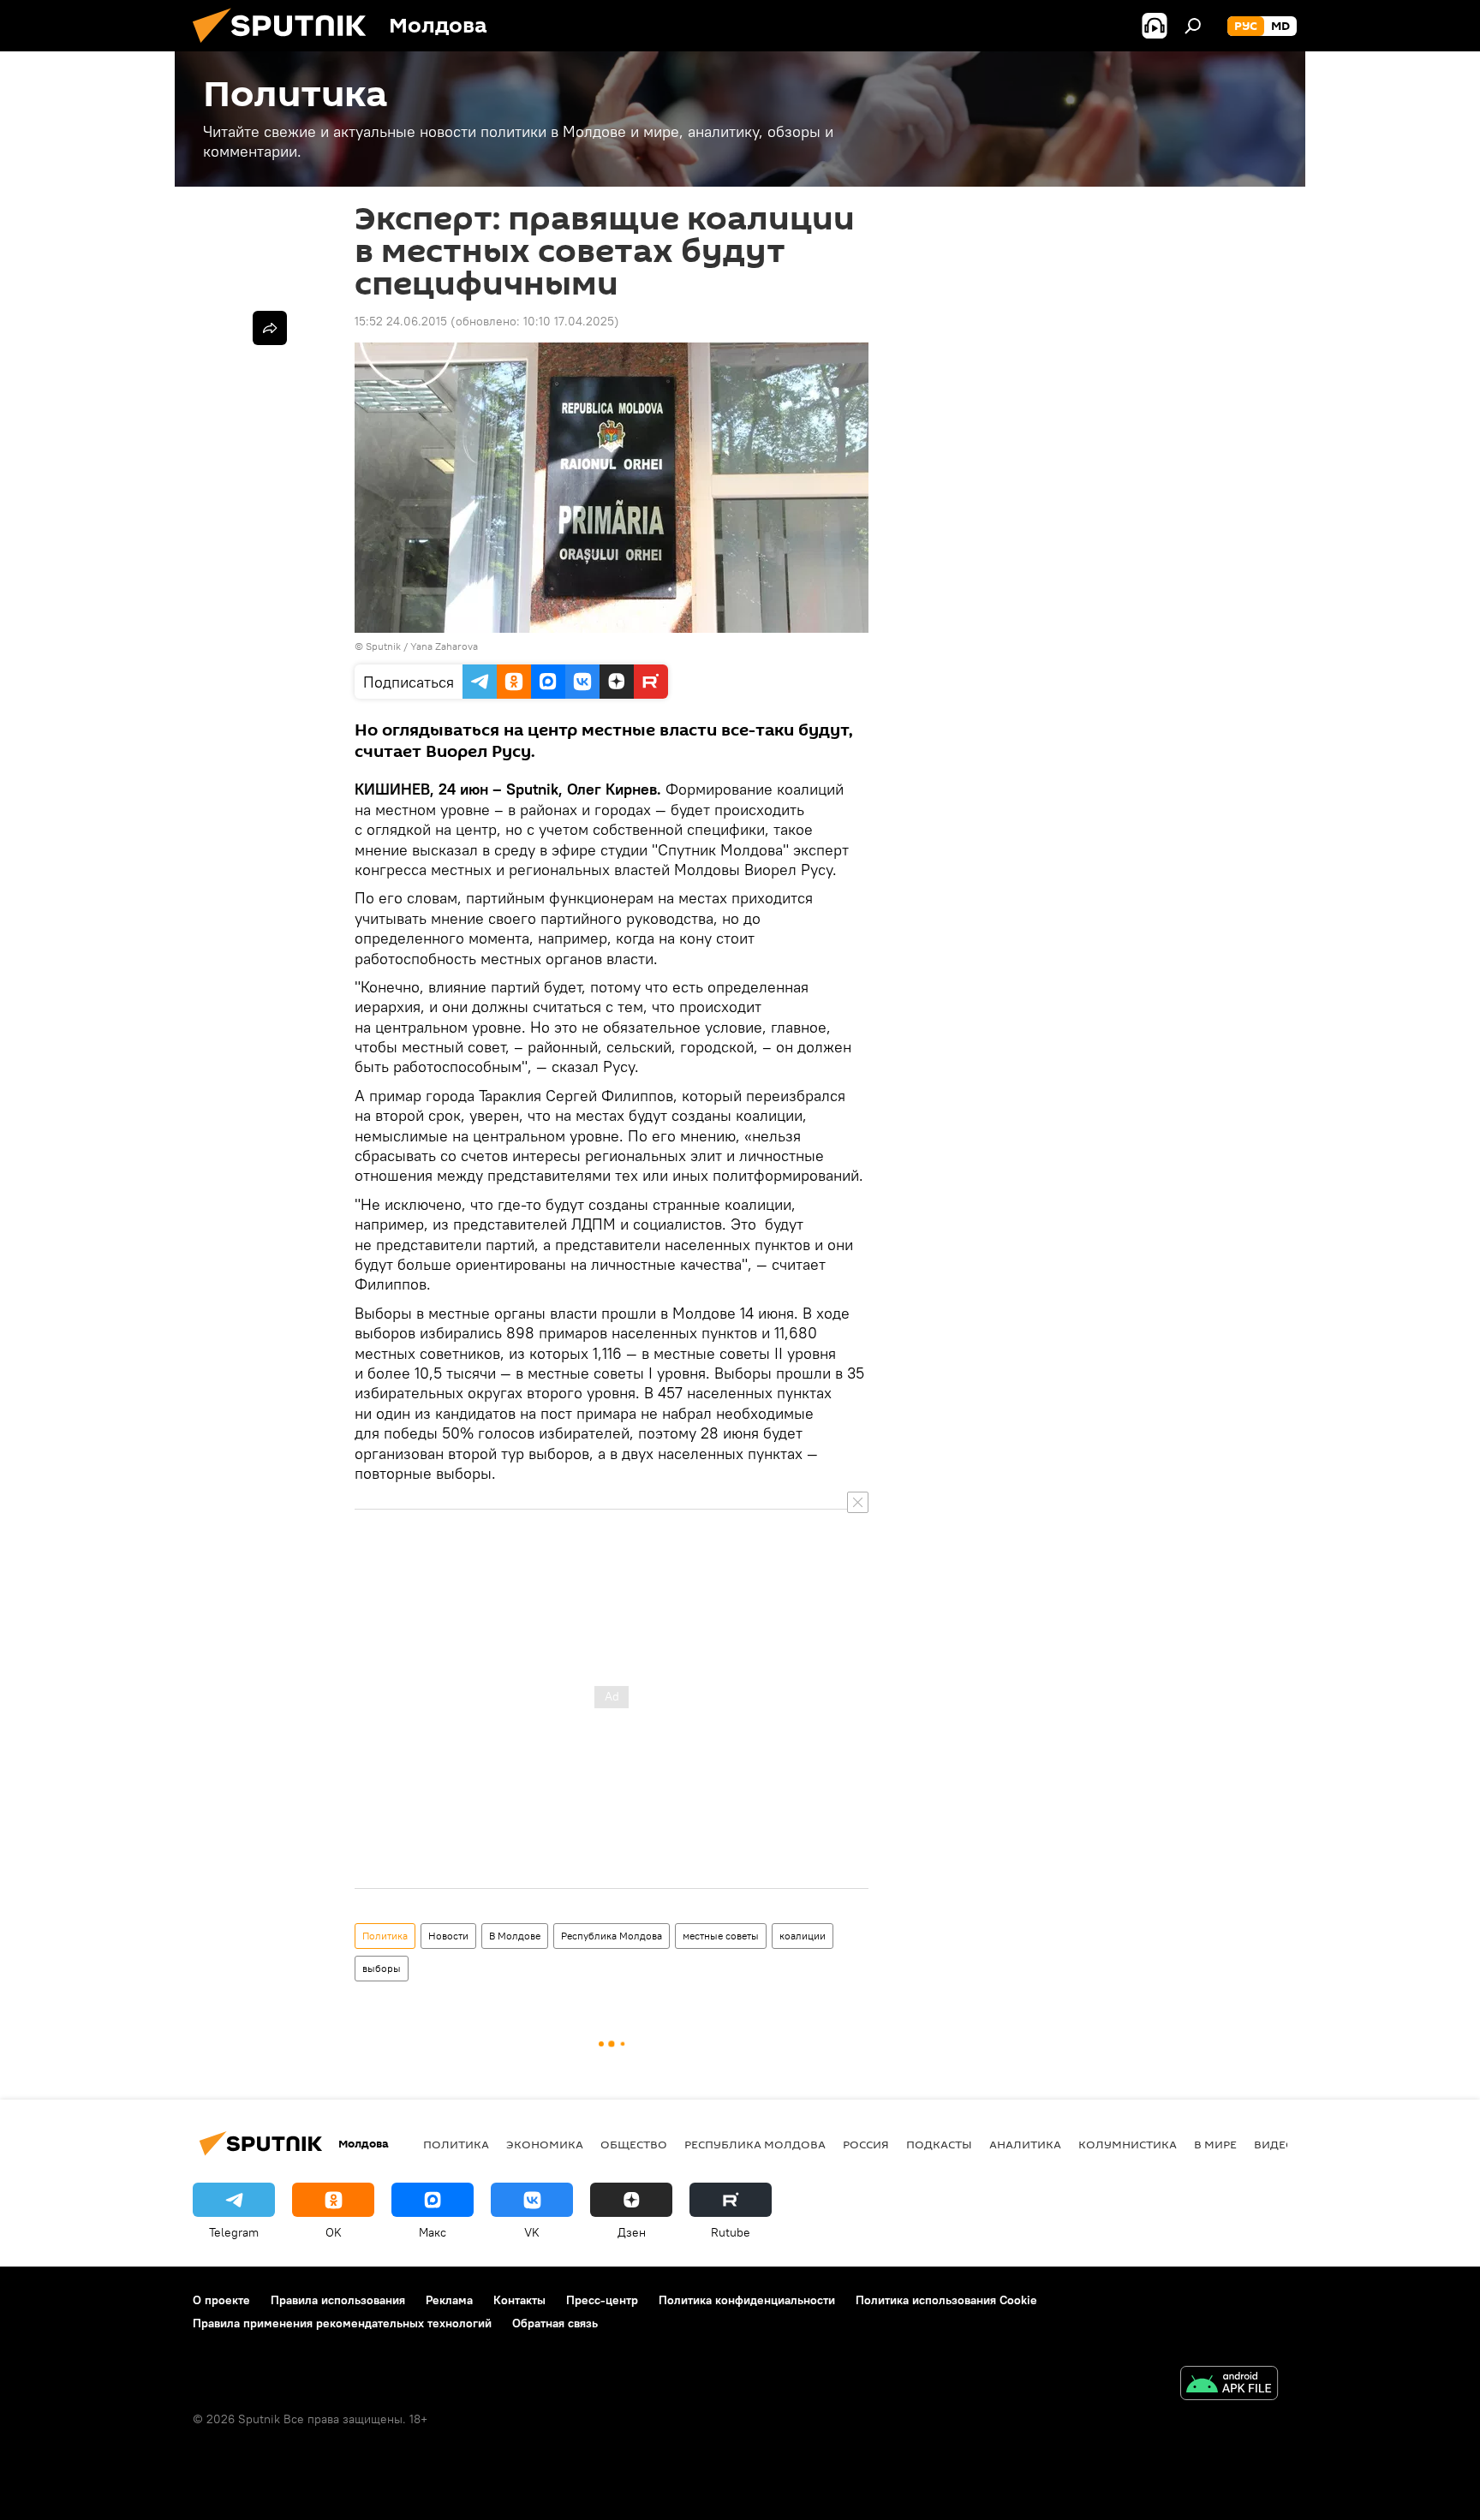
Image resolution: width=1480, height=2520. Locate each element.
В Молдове (515, 1936)
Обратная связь (555, 2323)
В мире (1215, 2144)
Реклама (449, 2300)
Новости (448, 1936)
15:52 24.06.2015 (401, 321)
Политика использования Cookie (946, 2300)
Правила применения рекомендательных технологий (342, 2323)
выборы (382, 1968)
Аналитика (1025, 2144)
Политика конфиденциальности (747, 2300)
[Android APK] (1229, 2385)
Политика (385, 1936)
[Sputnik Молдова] (286, 47)
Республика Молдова (612, 1936)
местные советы (721, 1936)
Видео (1274, 2144)
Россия (866, 2144)
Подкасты (939, 2144)
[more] (270, 328)
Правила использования (338, 2300)
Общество (634, 2144)
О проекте (221, 2300)
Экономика (545, 2144)
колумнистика (1128, 2144)
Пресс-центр (602, 2300)
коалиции (803, 1936)
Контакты (519, 2300)
